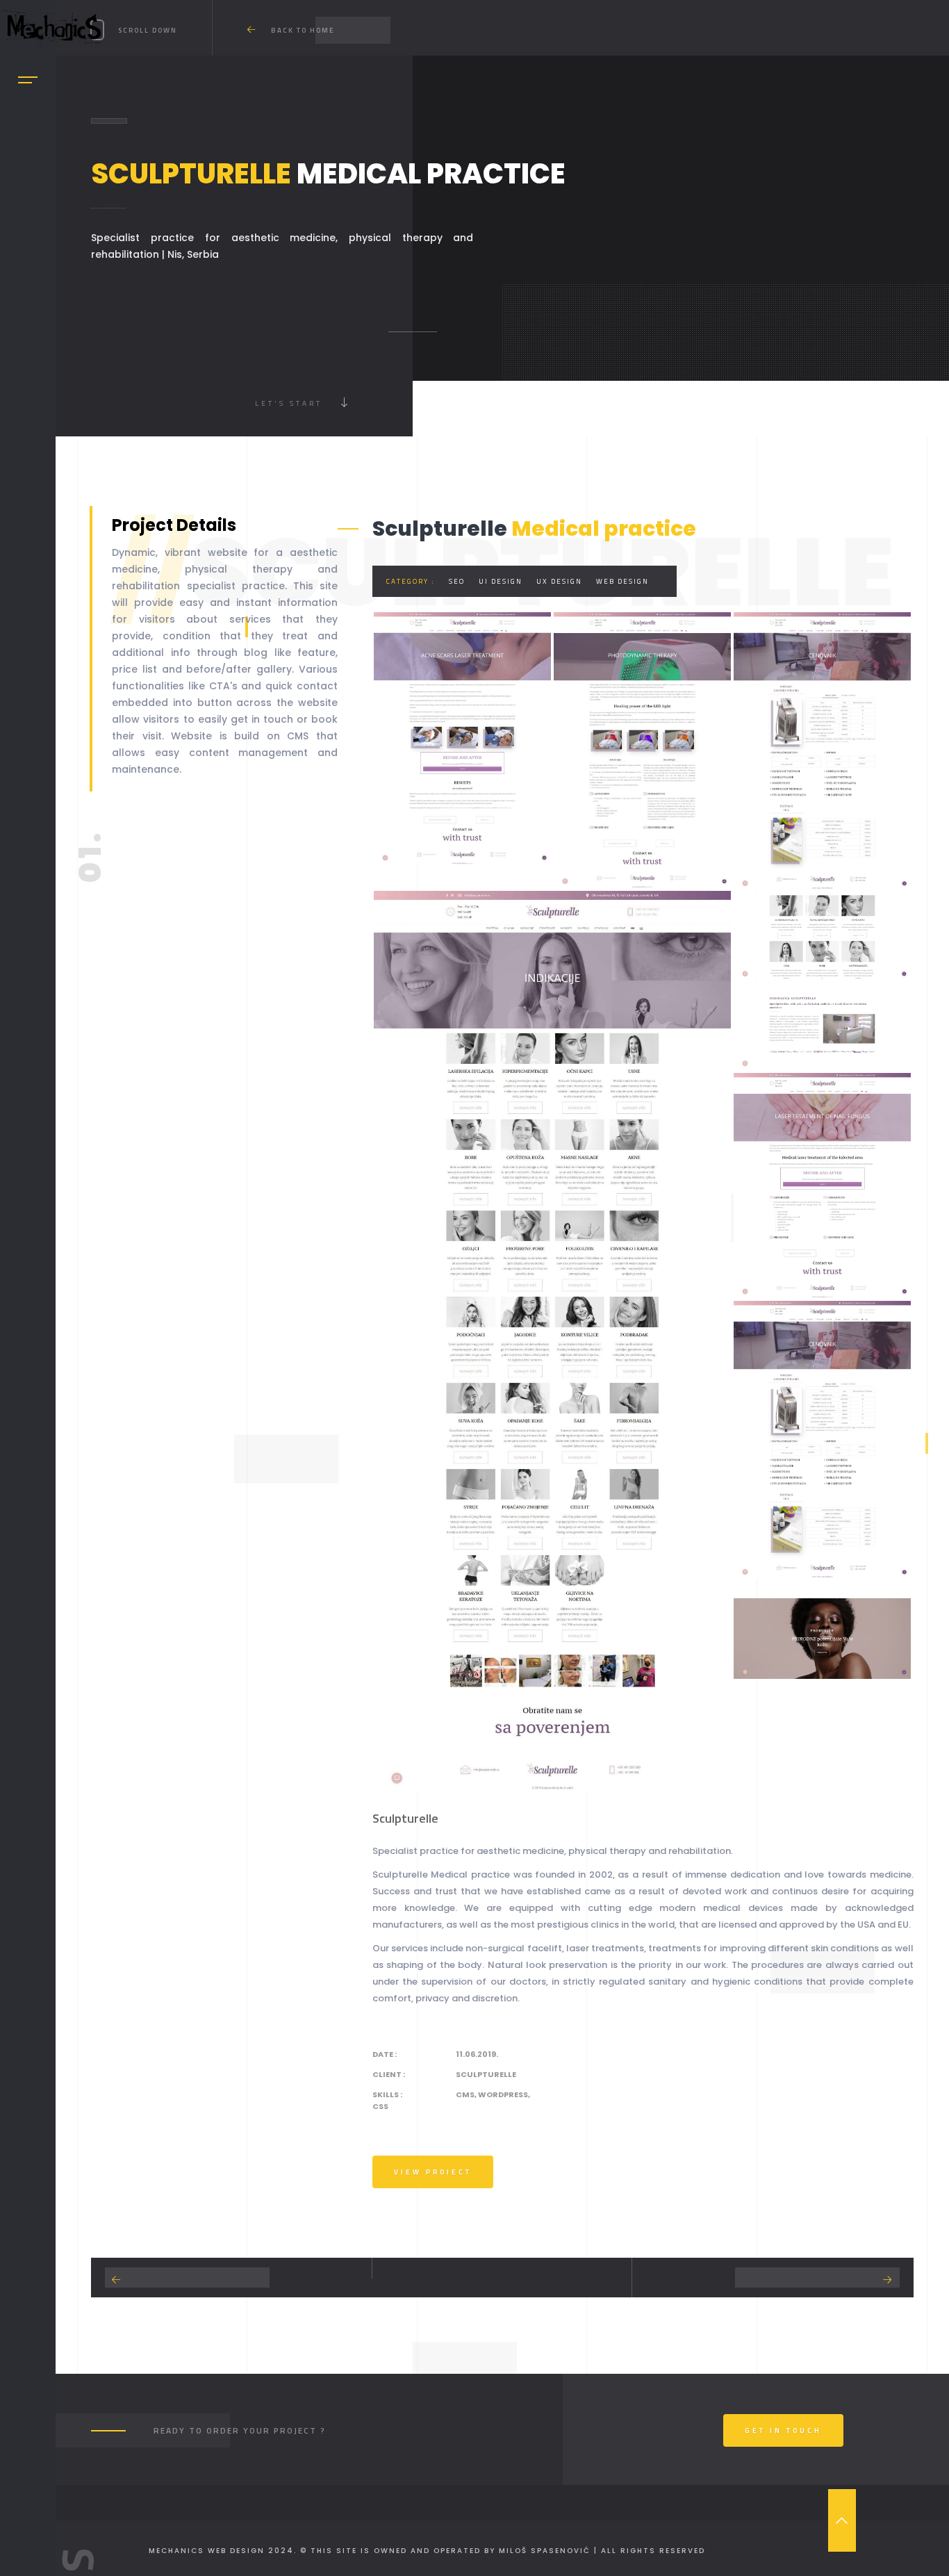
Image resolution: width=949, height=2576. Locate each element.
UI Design (501, 581)
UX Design (559, 581)
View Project (433, 2172)
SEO (457, 581)
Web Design (622, 581)
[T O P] (842, 2520)
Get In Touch (783, 2430)
